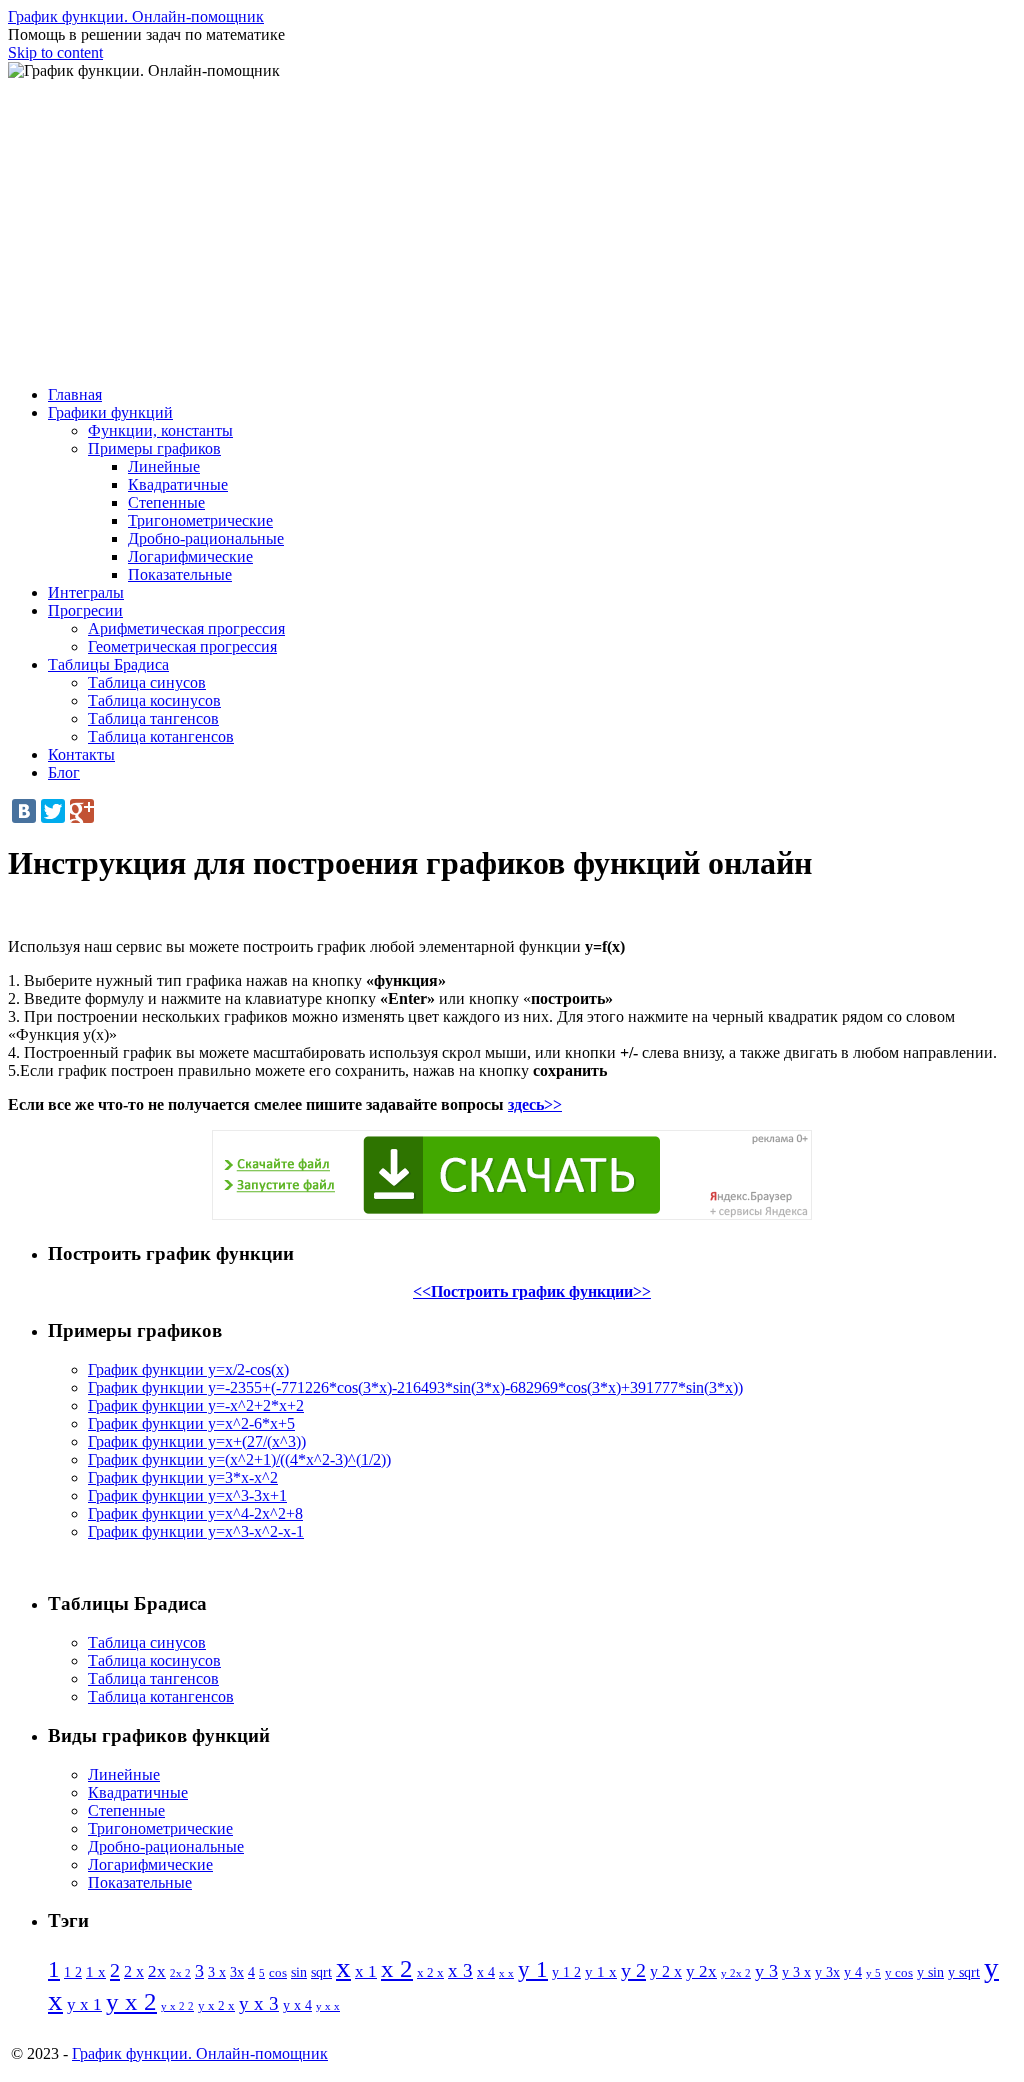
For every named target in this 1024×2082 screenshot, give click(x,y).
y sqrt (964, 1972)
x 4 (486, 1972)
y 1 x (601, 1972)
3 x (217, 1972)
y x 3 (259, 2003)
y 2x (701, 1971)
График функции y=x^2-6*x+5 (191, 1423)
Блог (64, 772)
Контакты (81, 754)
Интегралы (86, 592)
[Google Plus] (82, 811)
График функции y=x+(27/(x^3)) (197, 1441)
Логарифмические (190, 556)
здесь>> (535, 1104)
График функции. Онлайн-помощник (136, 16)
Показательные (180, 574)
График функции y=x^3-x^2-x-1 (196, 1531)
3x (237, 1972)
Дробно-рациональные (206, 538)
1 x (96, 1972)
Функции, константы (160, 430)
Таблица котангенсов (161, 736)
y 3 (766, 1971)
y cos (899, 1973)
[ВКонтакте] (24, 811)
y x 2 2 (177, 2006)
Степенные (166, 502)
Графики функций (110, 412)
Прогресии (85, 610)
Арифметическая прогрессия (186, 628)
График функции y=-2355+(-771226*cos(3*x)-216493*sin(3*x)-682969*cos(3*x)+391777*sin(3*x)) (415, 1387)
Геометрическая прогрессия (182, 646)
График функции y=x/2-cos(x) (188, 1369)
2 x (134, 1971)
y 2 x (666, 1971)
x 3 (460, 1970)
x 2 (397, 1968)
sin (299, 1972)
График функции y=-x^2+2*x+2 (196, 1405)
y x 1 (84, 2004)
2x (157, 1971)
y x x (328, 2006)
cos (278, 1973)
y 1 (533, 1969)
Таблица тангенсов (153, 718)
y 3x (827, 1972)
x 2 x (430, 1972)
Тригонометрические (200, 520)
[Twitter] (53, 811)
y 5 (873, 1973)
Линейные (164, 466)
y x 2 (131, 2001)
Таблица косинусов (154, 700)
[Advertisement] (512, 230)
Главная (75, 394)
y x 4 (297, 2005)
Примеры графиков (154, 448)
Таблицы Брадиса (108, 664)
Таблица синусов (147, 682)
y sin (930, 1972)
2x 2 (180, 1973)
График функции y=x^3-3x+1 (187, 1495)
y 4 (853, 1972)
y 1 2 (566, 1972)
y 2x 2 (736, 1973)
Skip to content (55, 52)
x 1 (366, 1971)
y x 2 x (216, 2005)
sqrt (321, 1972)
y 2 (633, 1970)
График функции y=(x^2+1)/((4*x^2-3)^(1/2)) (239, 1459)
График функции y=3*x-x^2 (183, 1477)
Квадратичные (178, 484)
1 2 (73, 1972)
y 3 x (796, 1972)
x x (506, 1973)
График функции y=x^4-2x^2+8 (195, 1513)
